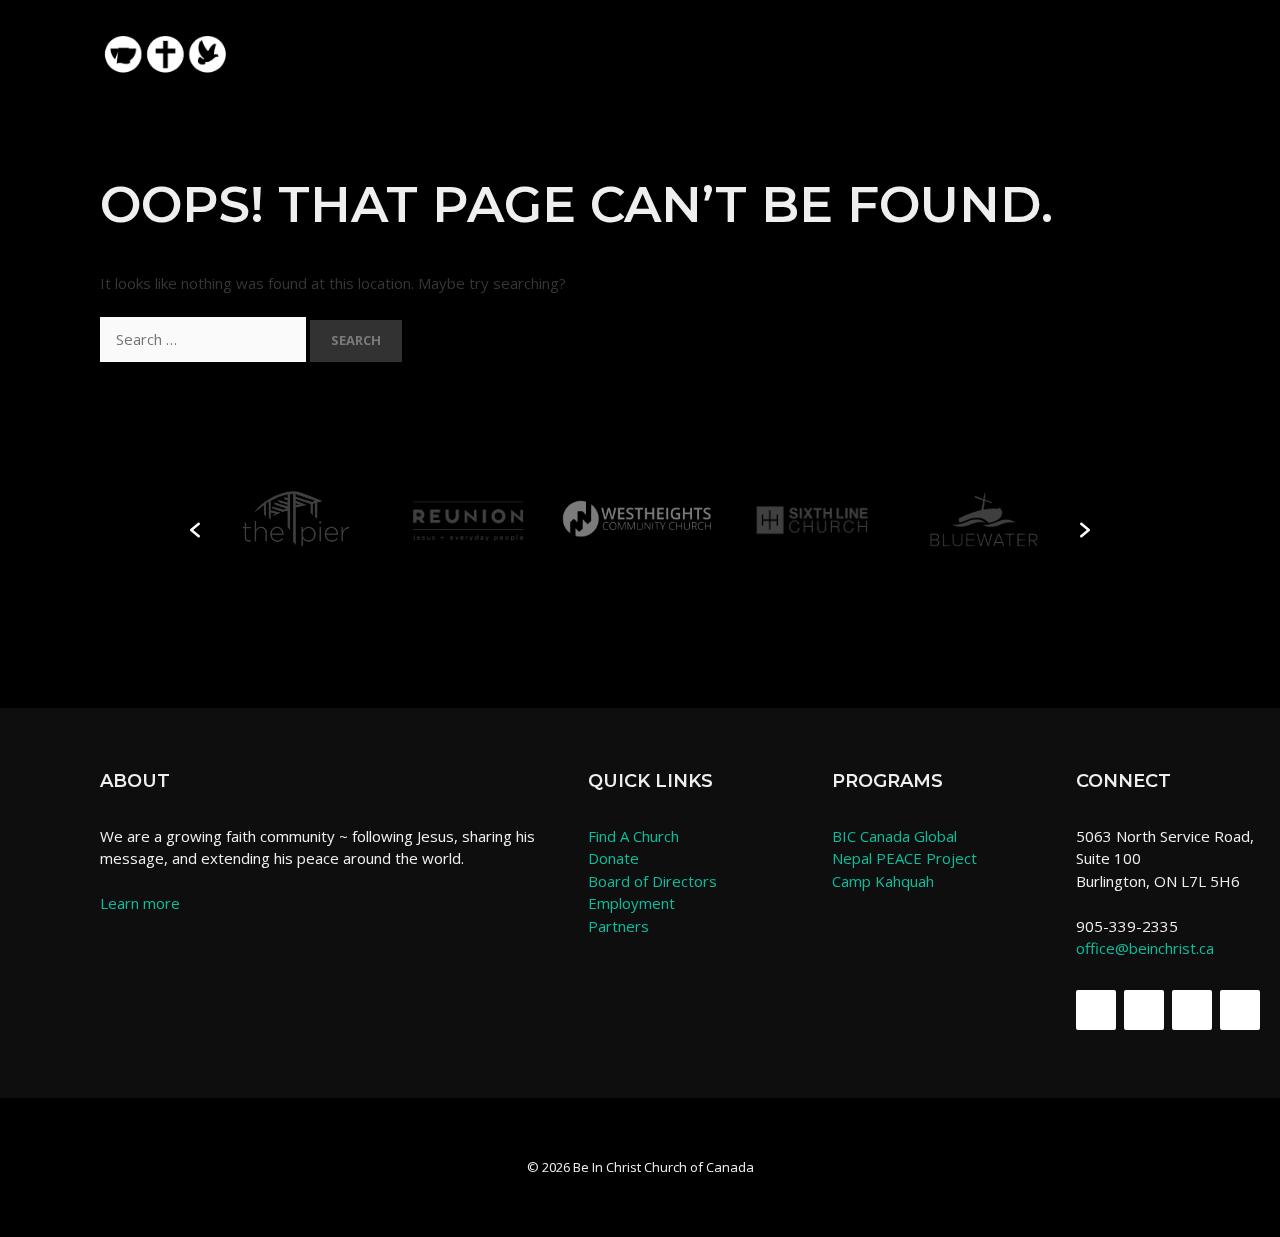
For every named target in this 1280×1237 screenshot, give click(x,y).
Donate (613, 858)
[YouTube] (1240, 1010)
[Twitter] (1144, 1010)
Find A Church (633, 836)
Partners (618, 926)
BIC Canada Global (894, 836)
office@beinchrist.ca (1145, 948)
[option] (295, 519)
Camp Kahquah (883, 881)
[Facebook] (1096, 1010)
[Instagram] (1192, 1010)
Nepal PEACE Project (904, 858)
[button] (1146, 43)
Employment (631, 903)
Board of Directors (652, 881)
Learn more (140, 903)
